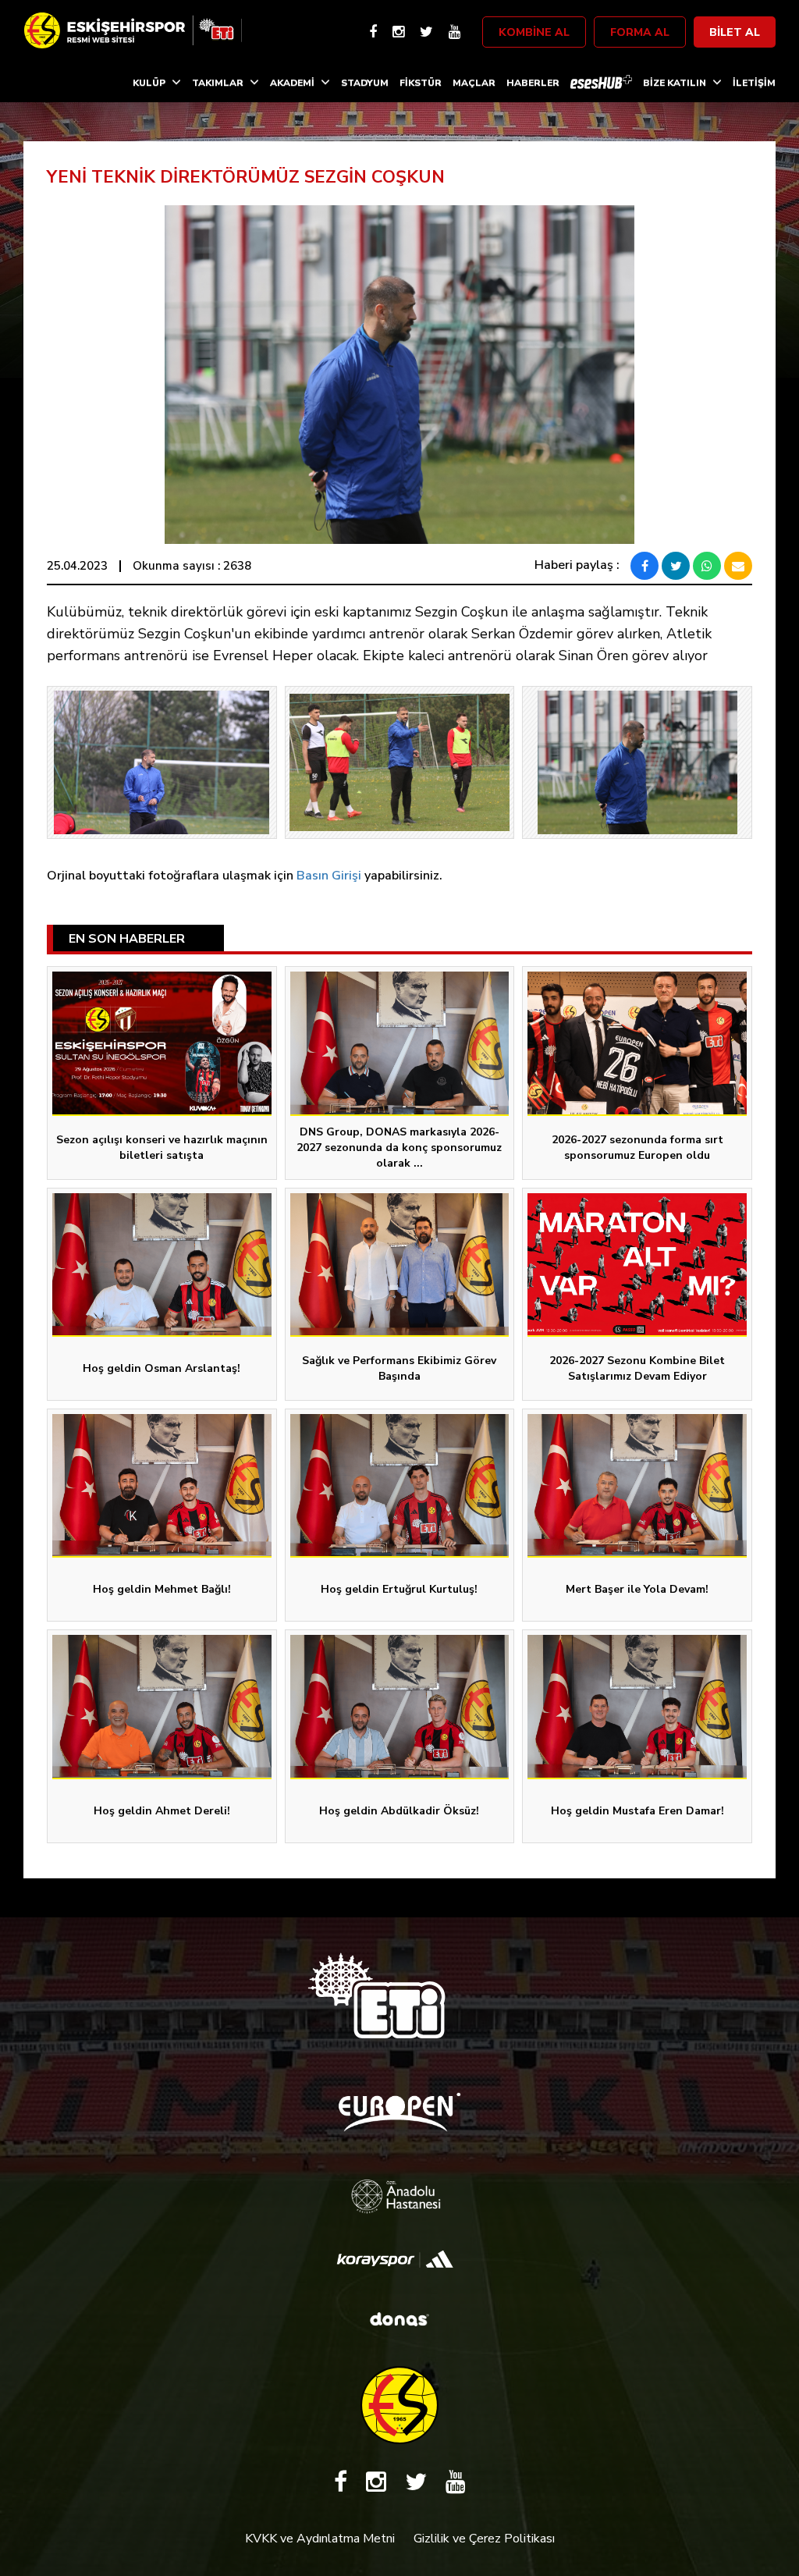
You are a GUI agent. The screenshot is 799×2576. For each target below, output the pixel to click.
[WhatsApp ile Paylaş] (707, 566)
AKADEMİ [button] (292, 83)
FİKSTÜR (421, 83)
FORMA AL (640, 32)
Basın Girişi (329, 876)
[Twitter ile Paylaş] (676, 566)
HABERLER (533, 83)
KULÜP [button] (149, 83)
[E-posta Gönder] (738, 566)
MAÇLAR (474, 83)
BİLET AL (735, 32)
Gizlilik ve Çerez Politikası (484, 2539)
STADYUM (365, 83)
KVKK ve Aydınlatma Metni (320, 2539)
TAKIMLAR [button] (218, 83)
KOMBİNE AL (534, 32)
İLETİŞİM (754, 83)
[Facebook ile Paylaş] (645, 566)
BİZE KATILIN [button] (675, 83)
